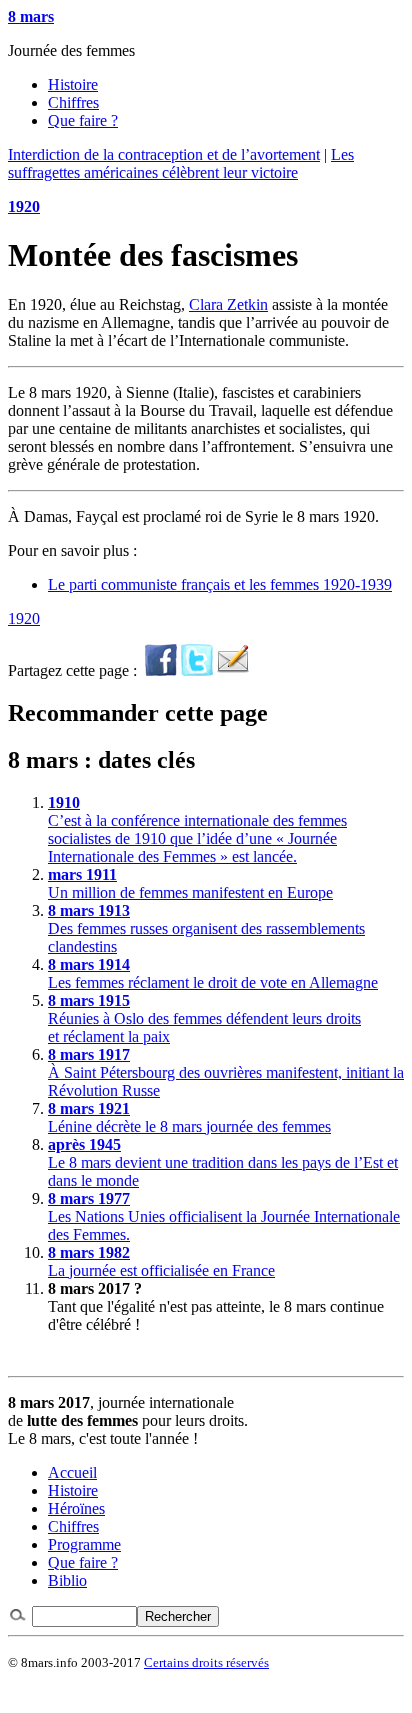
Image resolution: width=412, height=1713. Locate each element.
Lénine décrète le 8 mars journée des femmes (189, 1117)
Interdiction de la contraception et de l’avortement (164, 154)
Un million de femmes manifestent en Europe (190, 883)
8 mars (31, 16)
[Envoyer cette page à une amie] (233, 670)
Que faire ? (83, 120)
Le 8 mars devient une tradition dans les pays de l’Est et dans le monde (223, 1162)
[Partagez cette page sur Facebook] (161, 670)
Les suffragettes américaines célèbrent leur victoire (181, 163)
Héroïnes (76, 1508)
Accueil (72, 1472)
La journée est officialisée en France (161, 1261)
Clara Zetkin (228, 304)
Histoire (73, 84)
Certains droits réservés (206, 1662)
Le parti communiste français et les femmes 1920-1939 (220, 584)
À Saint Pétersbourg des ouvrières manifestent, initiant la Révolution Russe (226, 1072)
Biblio (67, 1580)
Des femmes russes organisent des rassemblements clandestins (206, 928)
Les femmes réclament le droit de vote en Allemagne (213, 973)
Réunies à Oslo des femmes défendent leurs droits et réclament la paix (204, 1018)
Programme (84, 1544)
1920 (24, 206)
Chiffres (73, 102)
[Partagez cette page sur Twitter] (197, 670)
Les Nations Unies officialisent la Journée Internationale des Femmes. (224, 1216)
